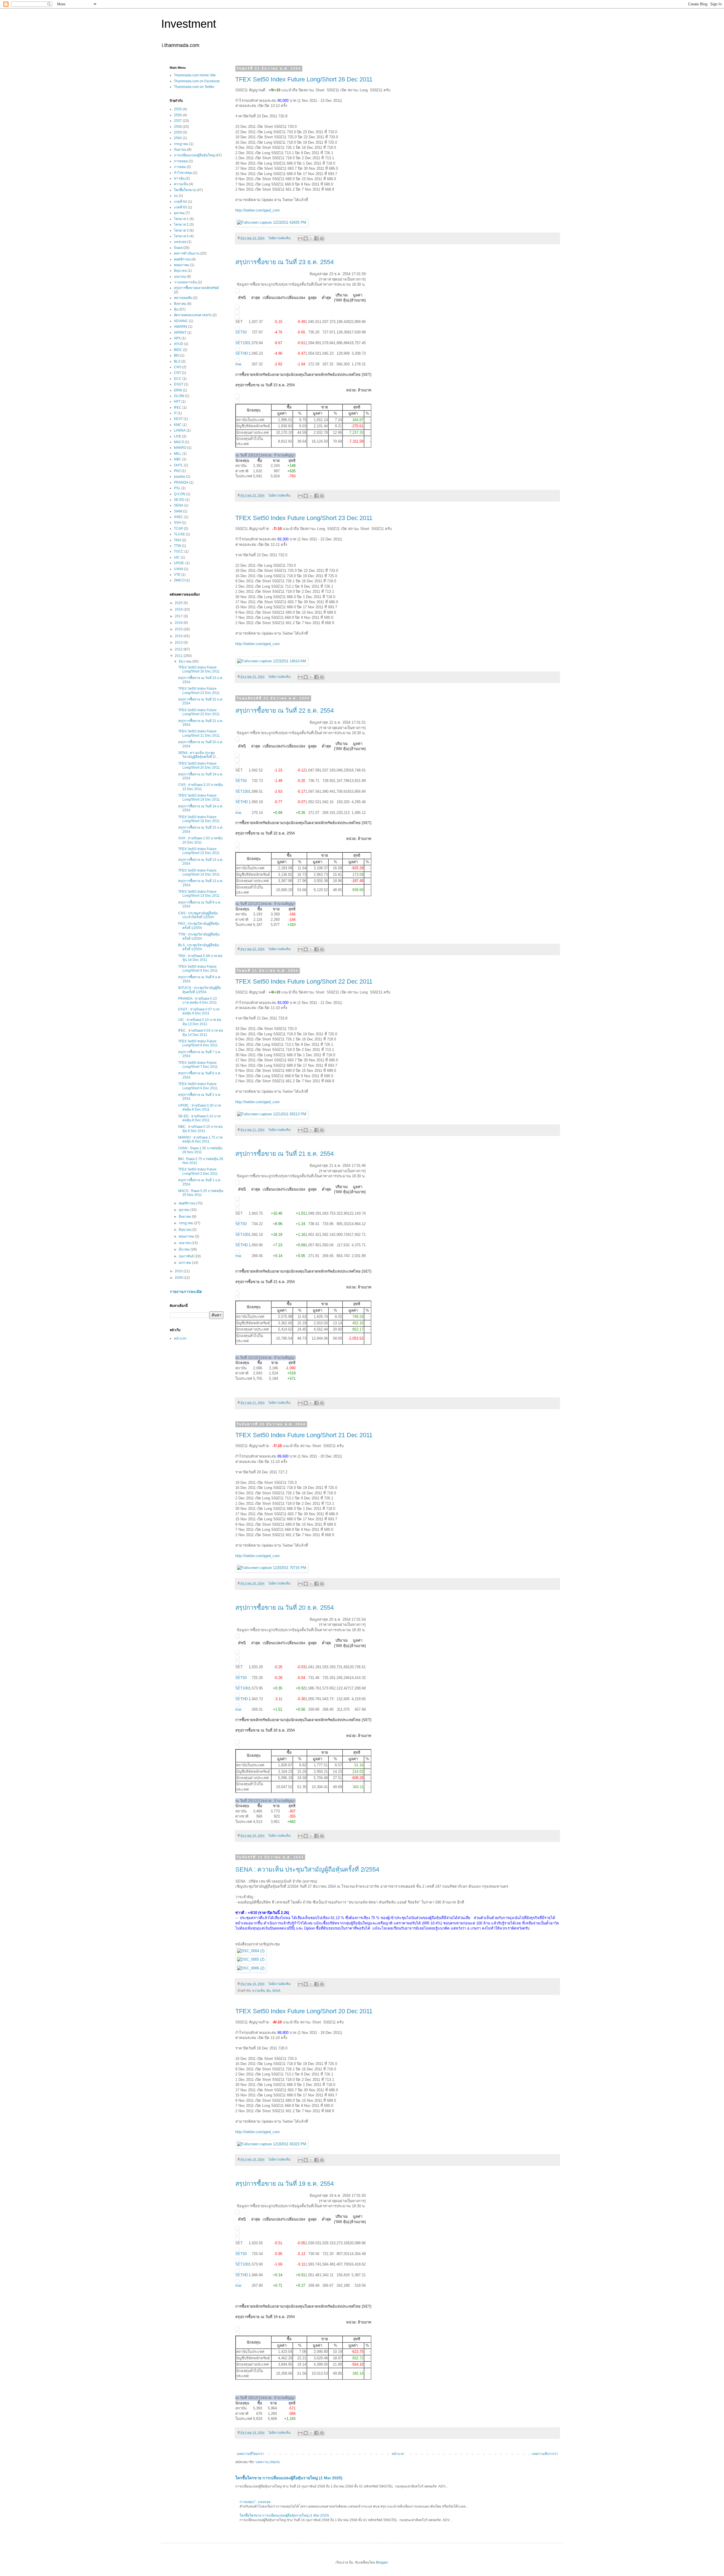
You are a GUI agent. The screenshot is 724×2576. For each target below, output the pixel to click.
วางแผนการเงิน (185, 282)
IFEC (178, 408)
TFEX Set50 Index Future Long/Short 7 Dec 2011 (198, 1065)
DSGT (179, 384)
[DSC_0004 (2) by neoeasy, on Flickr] (251, 1951)
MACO (179, 442)
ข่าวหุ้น (179, 178)
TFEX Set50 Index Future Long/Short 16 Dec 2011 (199, 819)
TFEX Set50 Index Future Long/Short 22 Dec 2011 (304, 981)
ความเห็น (258, 1991)
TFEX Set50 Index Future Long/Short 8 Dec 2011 (198, 1043)
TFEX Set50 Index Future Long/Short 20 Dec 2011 (304, 2011)
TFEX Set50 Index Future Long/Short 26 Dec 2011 (304, 79)
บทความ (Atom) (268, 2462)
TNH (177, 540)
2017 (179, 616)
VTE (177, 575)
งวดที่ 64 (180, 202)
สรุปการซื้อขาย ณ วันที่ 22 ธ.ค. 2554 (285, 711)
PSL (177, 488)
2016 (179, 623)
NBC (178, 459)
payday (180, 477)
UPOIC (179, 563)
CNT (177, 373)
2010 (179, 1271)
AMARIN (181, 327)
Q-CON (180, 494)
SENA (276, 1991)
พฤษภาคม (182, 265)
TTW (177, 546)
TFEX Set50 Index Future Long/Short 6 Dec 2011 (198, 1086)
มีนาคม (185, 1249)
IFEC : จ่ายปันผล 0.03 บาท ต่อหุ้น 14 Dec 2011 (201, 1032)
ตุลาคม (179, 213)
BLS (177, 361)
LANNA (180, 430)
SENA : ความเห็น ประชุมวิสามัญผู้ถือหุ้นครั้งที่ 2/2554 (307, 1869)
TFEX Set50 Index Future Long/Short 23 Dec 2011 (304, 518)
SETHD (242, 353)
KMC (178, 425)
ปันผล (178, 248)
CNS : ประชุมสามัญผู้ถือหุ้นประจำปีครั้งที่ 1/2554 (198, 915)
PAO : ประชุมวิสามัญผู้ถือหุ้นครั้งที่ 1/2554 (199, 926)
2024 (179, 609)
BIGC (178, 350)
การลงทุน (181, 161)
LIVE (178, 436)
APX (177, 338)
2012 (179, 649)
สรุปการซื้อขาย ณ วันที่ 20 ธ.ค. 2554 (285, 1608)
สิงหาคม (180, 304)
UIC (177, 557)
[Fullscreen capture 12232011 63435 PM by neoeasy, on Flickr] (272, 222)
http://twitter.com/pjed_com (258, 210)
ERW (178, 390)
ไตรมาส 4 (181, 236)
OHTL (178, 465)
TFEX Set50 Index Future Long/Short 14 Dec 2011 (199, 872)
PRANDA (181, 482)
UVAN (179, 569)
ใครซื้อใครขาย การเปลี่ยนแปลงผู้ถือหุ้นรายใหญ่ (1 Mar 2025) (289, 2478)
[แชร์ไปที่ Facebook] (316, 238)
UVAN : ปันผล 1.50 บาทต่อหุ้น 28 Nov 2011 (200, 1150)
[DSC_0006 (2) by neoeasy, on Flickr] (251, 1968)
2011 (179, 656)
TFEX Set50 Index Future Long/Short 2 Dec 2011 (198, 1171)
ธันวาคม (186, 661)
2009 (179, 1278)
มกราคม (185, 1263)
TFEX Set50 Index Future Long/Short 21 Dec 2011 (304, 1435)
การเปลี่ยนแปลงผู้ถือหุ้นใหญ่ (194, 155)
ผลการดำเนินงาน (187, 253)
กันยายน (180, 150)
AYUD (179, 344)
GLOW (179, 396)
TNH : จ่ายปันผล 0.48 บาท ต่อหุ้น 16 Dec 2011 (200, 958)
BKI (177, 355)
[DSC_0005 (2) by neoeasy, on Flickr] (251, 1959)
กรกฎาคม (181, 144)
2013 (179, 643)
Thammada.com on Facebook (197, 81)
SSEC (179, 517)
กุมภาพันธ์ (187, 1256)
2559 (178, 132)
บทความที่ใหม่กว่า (250, 2454)
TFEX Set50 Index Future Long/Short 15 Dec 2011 (199, 851)
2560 (178, 138)
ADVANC (181, 321)
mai (238, 364)
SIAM (178, 511)
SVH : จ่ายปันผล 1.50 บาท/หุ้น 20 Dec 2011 (200, 840)
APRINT (180, 333)
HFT (177, 402)
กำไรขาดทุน (183, 173)
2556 (178, 115)
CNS (178, 367)
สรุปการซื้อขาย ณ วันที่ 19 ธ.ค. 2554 (285, 2184)
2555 (178, 109)
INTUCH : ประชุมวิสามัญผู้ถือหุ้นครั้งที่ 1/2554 (200, 990)
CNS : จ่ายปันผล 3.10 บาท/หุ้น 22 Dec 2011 (201, 787)
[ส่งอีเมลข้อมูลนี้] (300, 238)
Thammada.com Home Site (195, 75)
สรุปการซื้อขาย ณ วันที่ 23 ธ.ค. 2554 (285, 262)
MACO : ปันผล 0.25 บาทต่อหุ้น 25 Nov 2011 (201, 1193)
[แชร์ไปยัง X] (311, 238)
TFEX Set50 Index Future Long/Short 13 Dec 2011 (199, 894)
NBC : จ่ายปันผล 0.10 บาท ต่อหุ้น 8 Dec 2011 (200, 1129)
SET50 (241, 332)
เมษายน (180, 277)
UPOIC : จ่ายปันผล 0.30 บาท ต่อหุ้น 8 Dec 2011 (200, 1107)
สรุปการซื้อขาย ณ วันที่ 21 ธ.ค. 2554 (285, 1154)
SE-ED (179, 500)
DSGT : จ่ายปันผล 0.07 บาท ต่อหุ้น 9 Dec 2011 (199, 1011)
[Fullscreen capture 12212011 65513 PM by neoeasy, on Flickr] (272, 1114)
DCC (178, 379)
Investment (189, 24)
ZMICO (179, 580)
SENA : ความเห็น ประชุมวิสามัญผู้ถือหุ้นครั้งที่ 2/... (198, 755)
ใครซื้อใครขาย (185, 190)
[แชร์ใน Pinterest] (322, 238)
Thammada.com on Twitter (194, 87)
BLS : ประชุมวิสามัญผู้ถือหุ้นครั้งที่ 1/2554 (199, 947)
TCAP (178, 529)
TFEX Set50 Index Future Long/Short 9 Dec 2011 (198, 969)
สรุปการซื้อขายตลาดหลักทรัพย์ (196, 288)
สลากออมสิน (183, 298)
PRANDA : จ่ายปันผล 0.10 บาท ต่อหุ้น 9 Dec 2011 (198, 1001)
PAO (177, 471)
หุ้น (268, 1991)
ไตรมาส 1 (181, 219)
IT (175, 413)
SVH (177, 523)
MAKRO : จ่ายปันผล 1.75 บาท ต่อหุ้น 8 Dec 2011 (200, 1139)
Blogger (382, 2562)
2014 (179, 636)
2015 (179, 629)
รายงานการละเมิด (186, 1292)
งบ (176, 196)
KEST (178, 419)
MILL (178, 454)
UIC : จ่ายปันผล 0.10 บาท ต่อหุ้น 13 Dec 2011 (200, 1022)
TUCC (179, 551)
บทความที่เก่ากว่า (545, 2454)
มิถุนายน (180, 271)
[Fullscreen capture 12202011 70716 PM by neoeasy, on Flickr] (272, 1568)
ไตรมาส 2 (181, 225)
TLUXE (179, 534)
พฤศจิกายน (182, 259)
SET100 (242, 343)
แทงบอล (180, 242)
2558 (178, 127)
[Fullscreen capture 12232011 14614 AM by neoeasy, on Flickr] (271, 661)
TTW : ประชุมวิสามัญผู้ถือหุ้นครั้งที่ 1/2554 (199, 936)
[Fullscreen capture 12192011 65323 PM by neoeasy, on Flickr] (272, 2144)
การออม (180, 167)
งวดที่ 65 (180, 207)
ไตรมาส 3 (181, 230)
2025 (179, 603)
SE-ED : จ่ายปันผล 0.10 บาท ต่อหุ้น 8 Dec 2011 (199, 1118)
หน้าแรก (398, 2454)
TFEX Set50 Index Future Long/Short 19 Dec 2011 (199, 797)
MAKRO (180, 448)
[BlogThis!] (306, 238)
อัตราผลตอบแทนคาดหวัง (193, 315)
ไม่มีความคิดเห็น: (280, 238)
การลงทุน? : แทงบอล (255, 2502)
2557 (178, 121)
